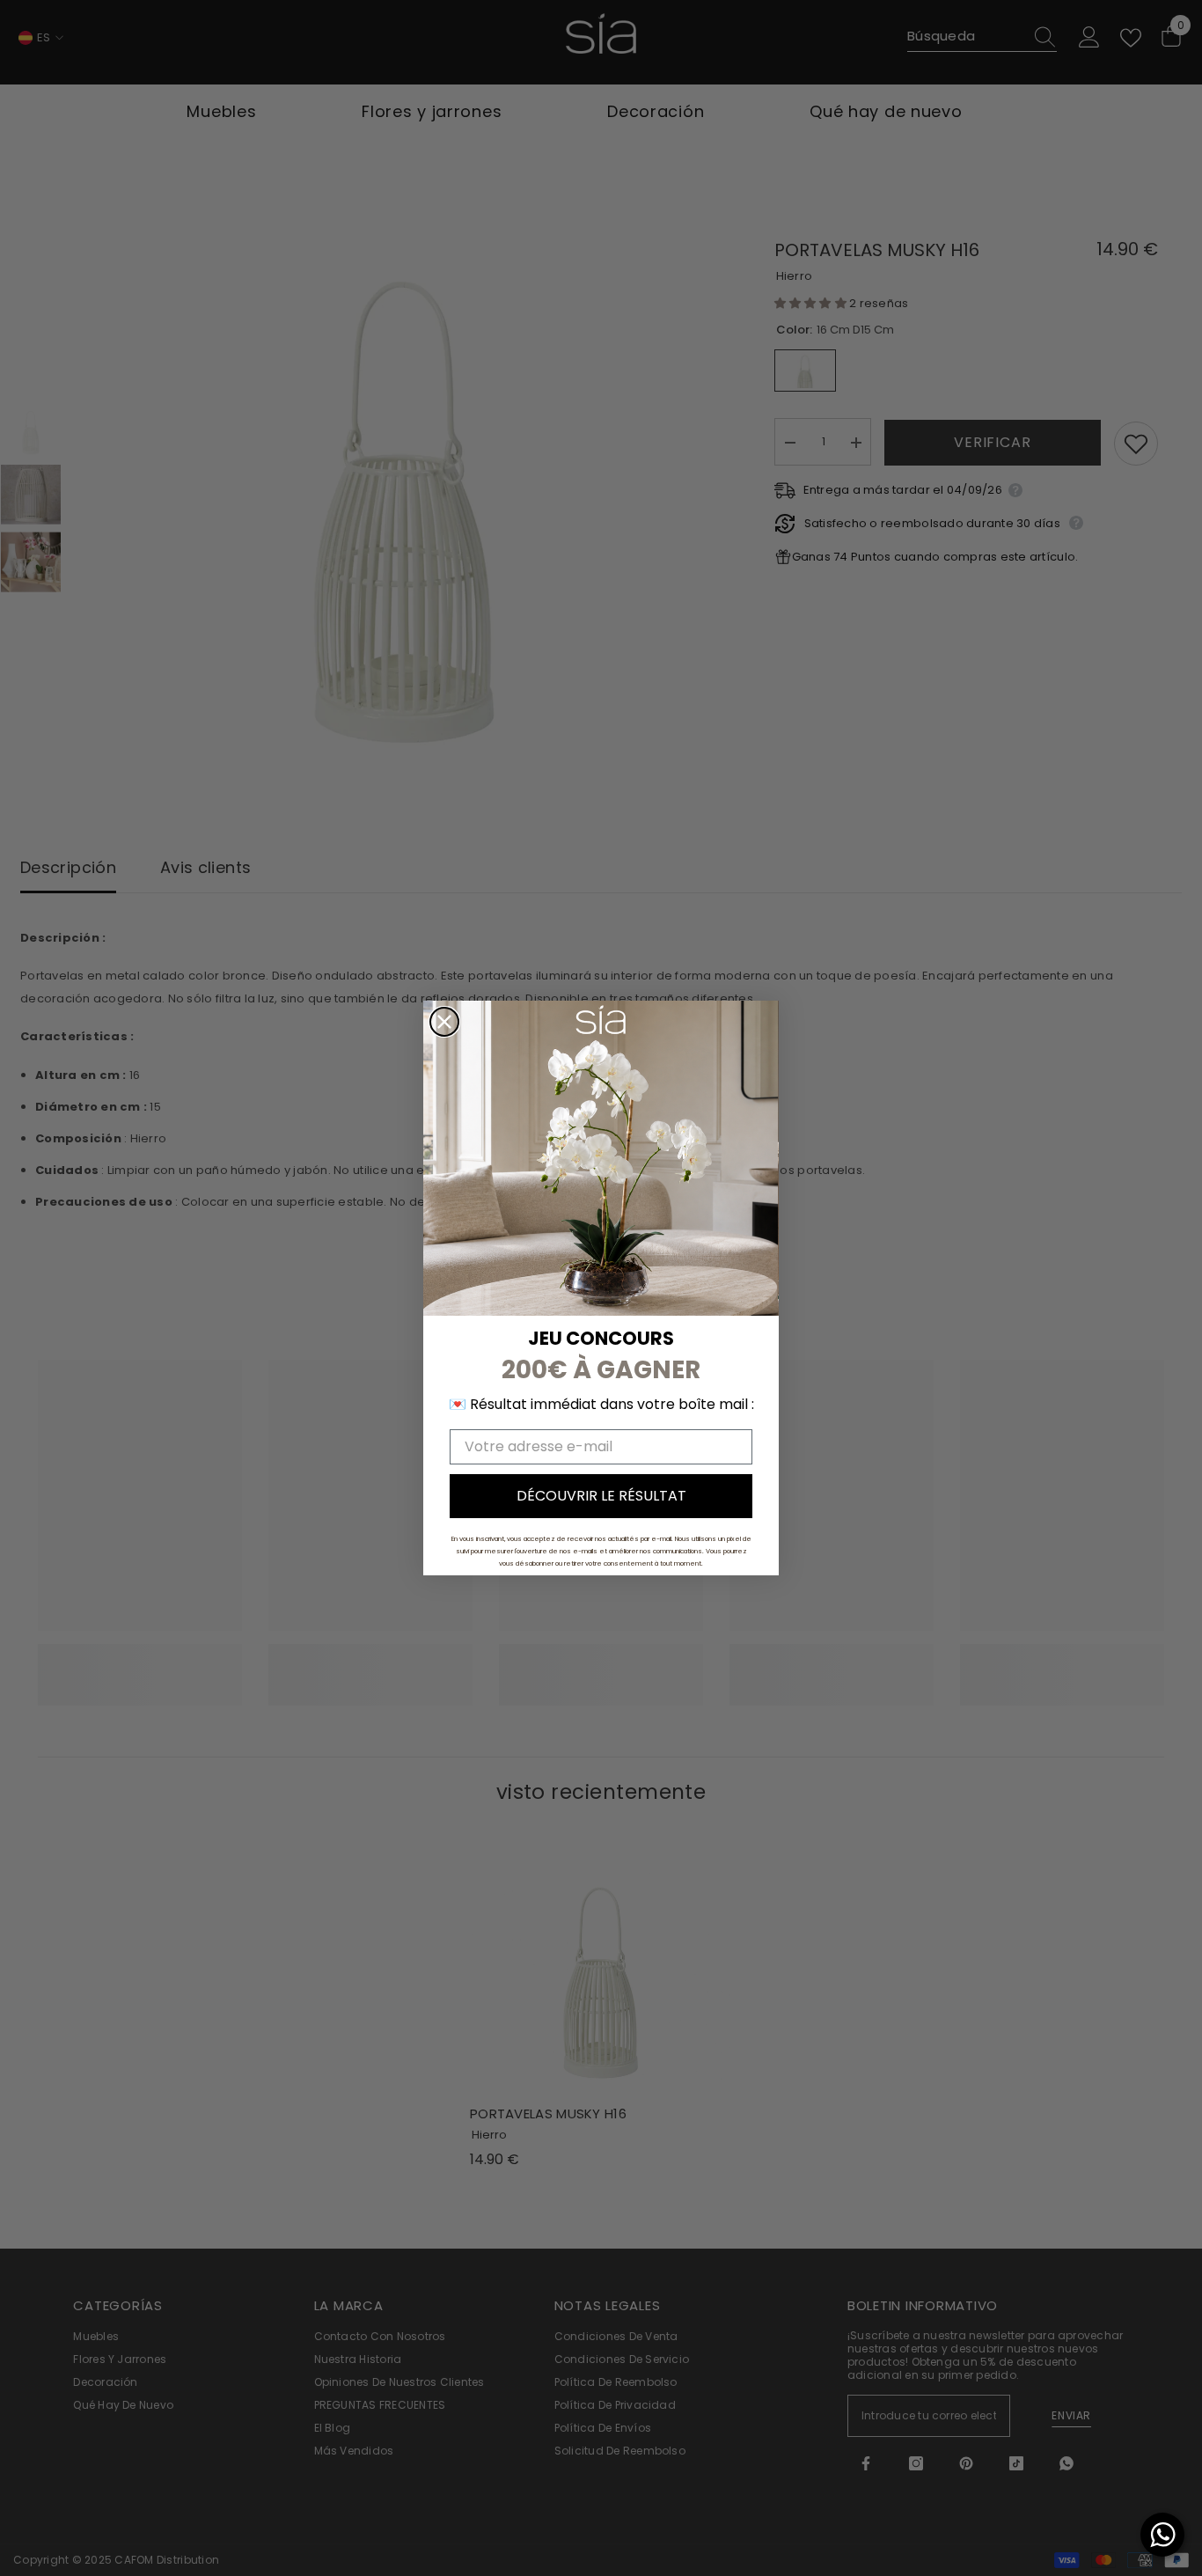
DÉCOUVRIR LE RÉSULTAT (601, 1496)
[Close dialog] (444, 1022)
